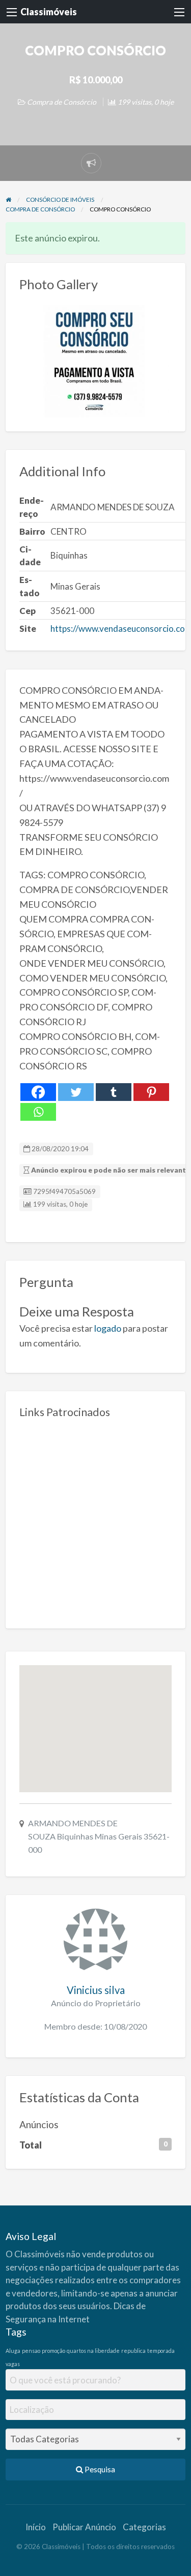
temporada (161, 2351)
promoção (53, 2351)
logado (108, 1328)
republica (133, 2351)
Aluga (13, 2351)
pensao (31, 2351)
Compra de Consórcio (62, 102)
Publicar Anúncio (84, 2527)
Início (36, 2527)
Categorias (144, 2527)
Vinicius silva (96, 1990)
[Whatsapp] (38, 1112)
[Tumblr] (114, 1092)
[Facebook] (38, 1092)
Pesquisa (99, 2469)
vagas (13, 2364)
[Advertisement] (95, 1520)
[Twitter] (76, 1092)
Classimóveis (49, 12)
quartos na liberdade (93, 2351)
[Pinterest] (151, 1092)
